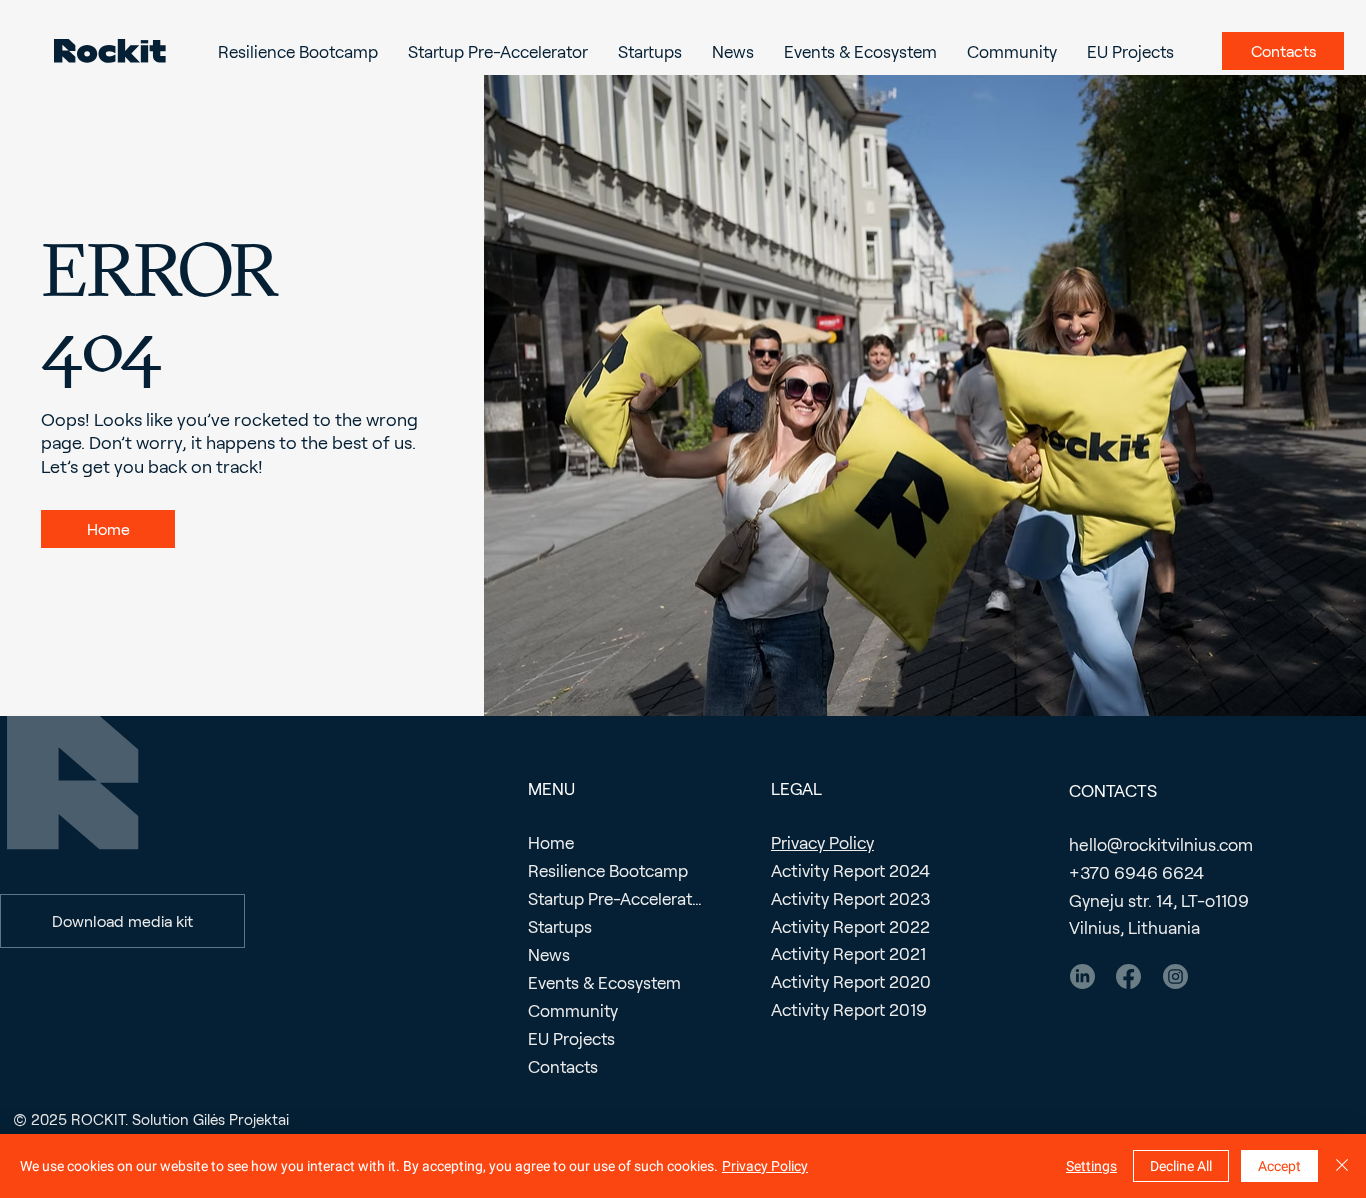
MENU (551, 788)
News (549, 954)
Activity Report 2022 (850, 926)
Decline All (1181, 1166)
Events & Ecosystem (604, 982)
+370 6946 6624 (1136, 872)
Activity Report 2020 (851, 981)
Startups (560, 926)
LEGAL (796, 788)
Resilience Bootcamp (608, 870)
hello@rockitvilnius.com (1161, 844)
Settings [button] (1091, 1166)
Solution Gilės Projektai (210, 1119)
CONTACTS (1113, 790)
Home (551, 842)
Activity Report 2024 (850, 870)
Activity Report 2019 (849, 1009)
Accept (1279, 1166)
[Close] (1342, 1166)
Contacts (563, 1066)
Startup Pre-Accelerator (615, 898)
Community (573, 1010)
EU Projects (571, 1038)
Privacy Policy (822, 842)
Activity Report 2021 (848, 953)
